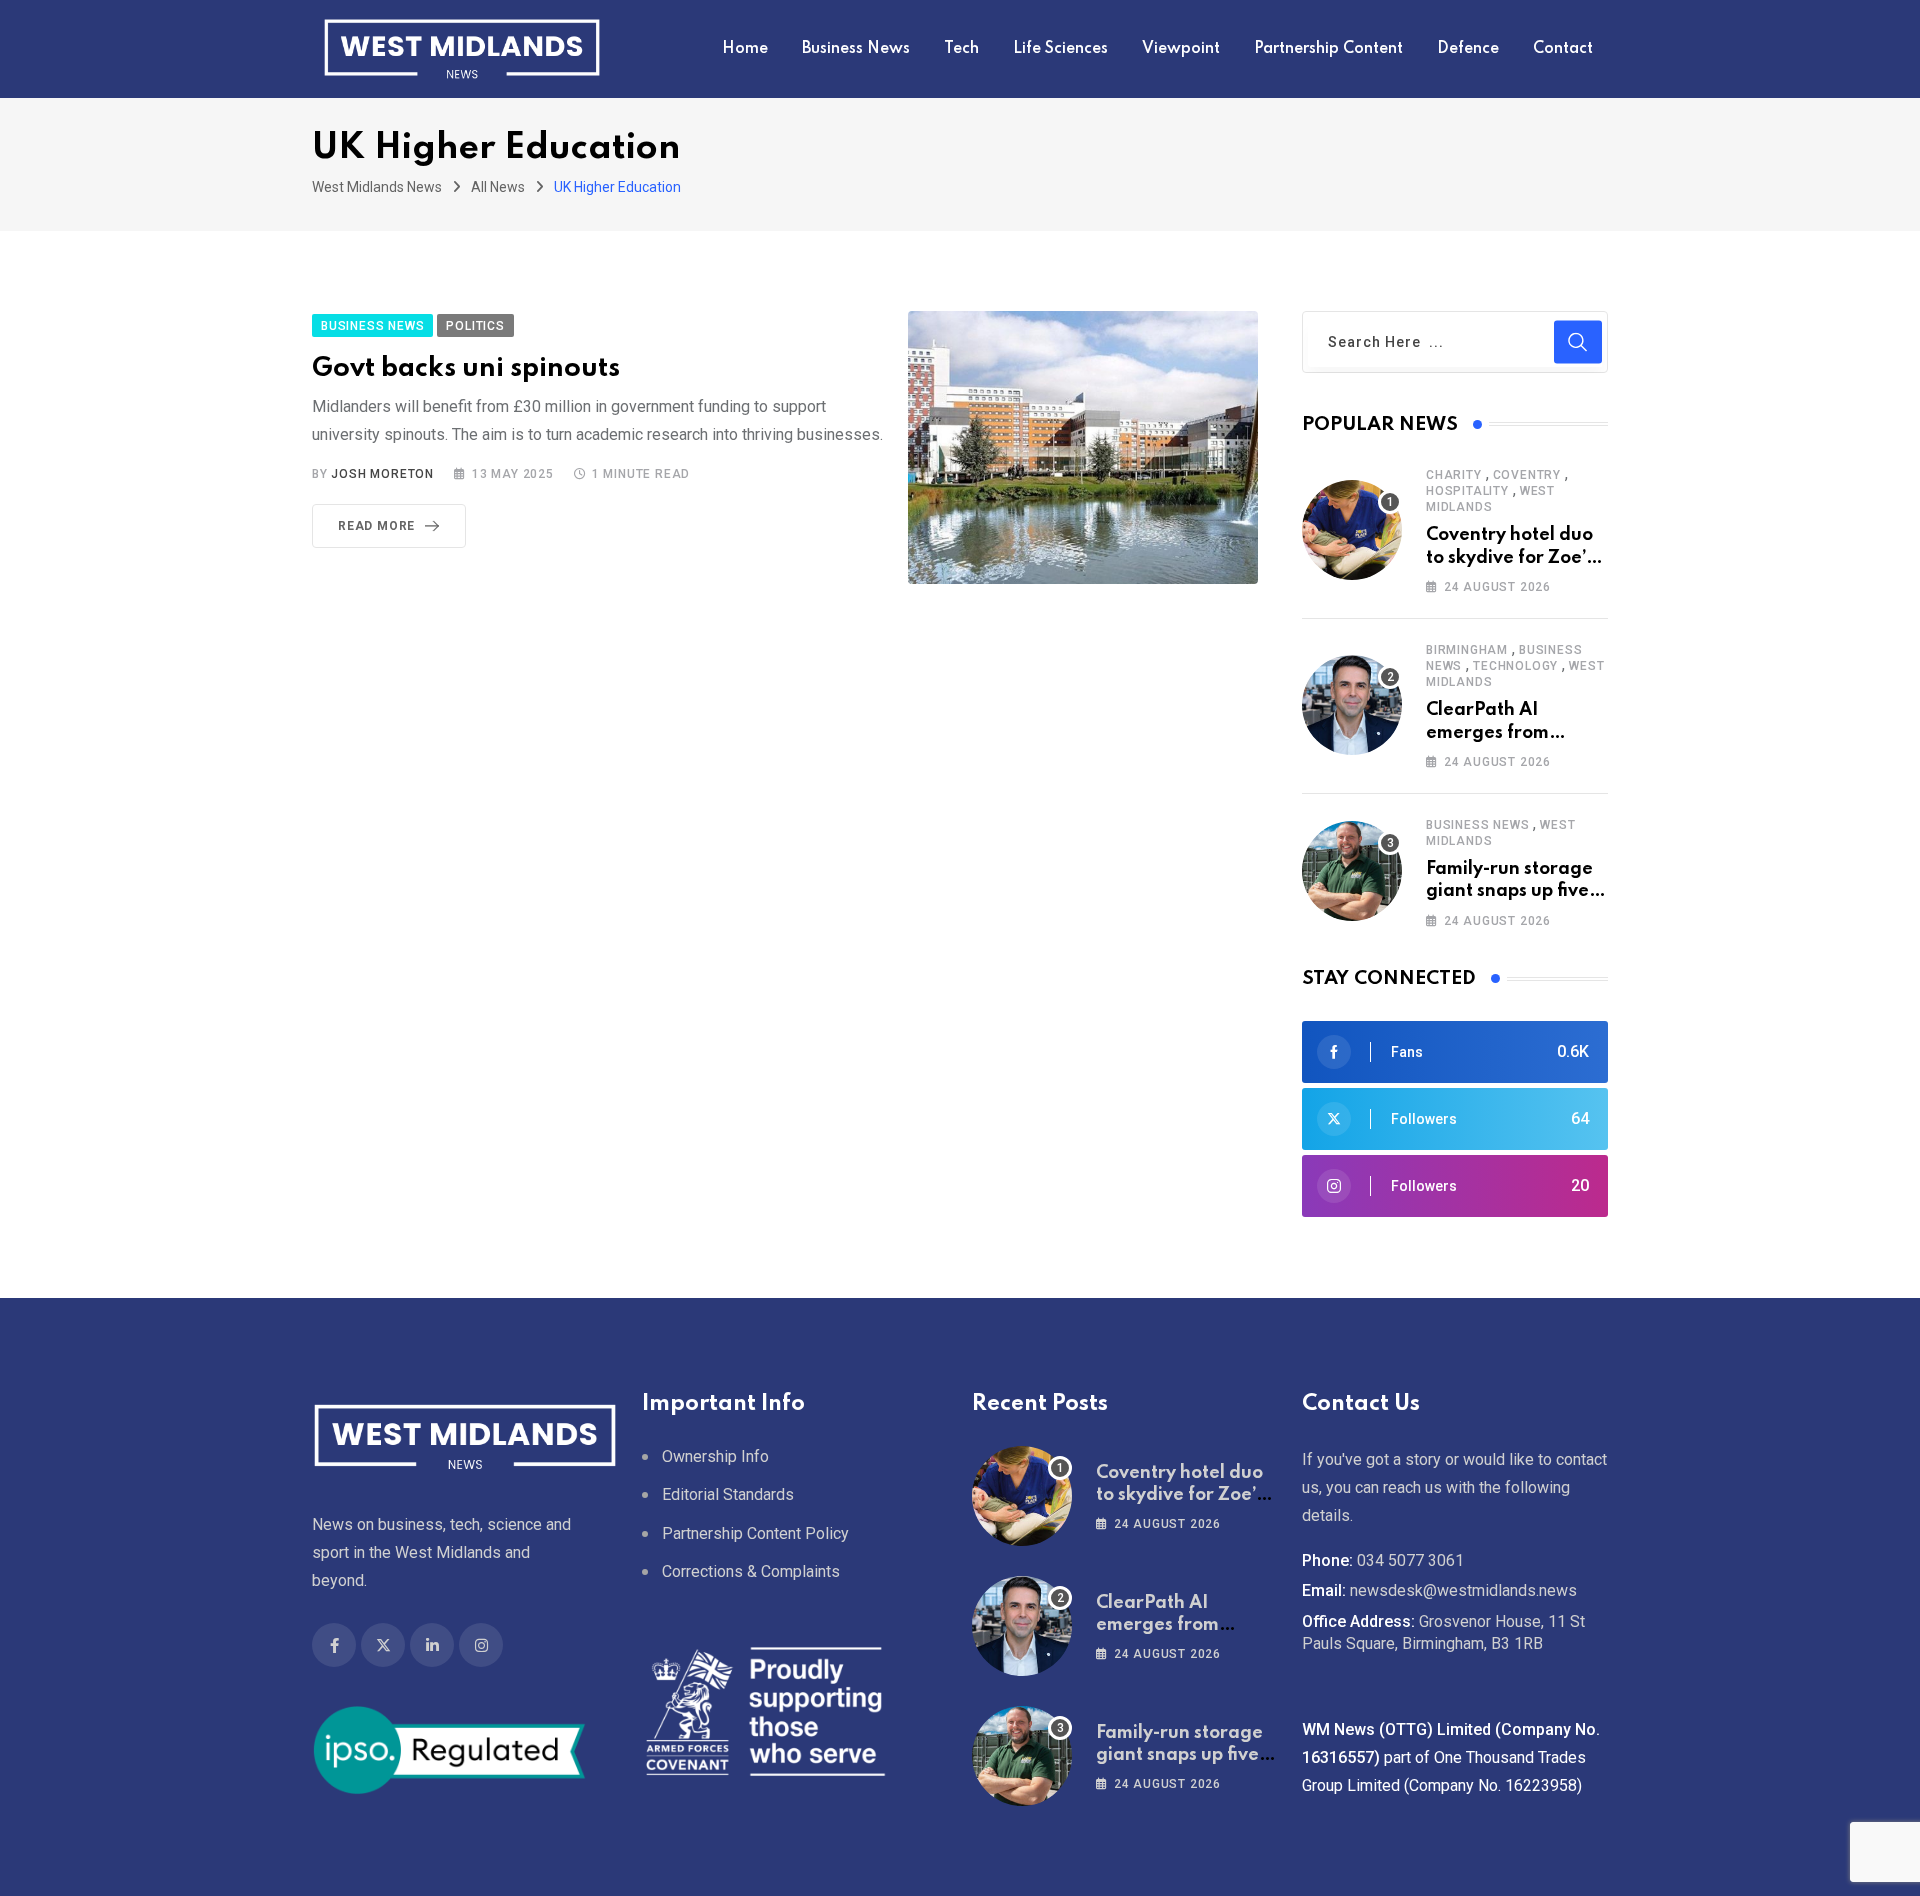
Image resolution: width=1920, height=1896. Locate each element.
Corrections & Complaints (751, 1571)
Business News (856, 49)
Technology (1515, 666)
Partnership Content (1328, 49)
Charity (1454, 475)
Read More (376, 526)
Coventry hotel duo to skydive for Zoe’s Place (1510, 557)
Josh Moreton (382, 474)
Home (745, 49)
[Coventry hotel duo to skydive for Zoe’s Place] (1352, 530)
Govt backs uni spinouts (466, 368)
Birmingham (1467, 650)
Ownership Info (715, 1456)
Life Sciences (1060, 49)
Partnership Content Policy (755, 1532)
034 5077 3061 (1410, 1560)
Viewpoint (1181, 49)
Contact (1563, 49)
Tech (961, 49)
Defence (1468, 49)
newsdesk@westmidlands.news (1463, 1590)
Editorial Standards (728, 1494)
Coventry (1527, 475)
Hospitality (1467, 491)
